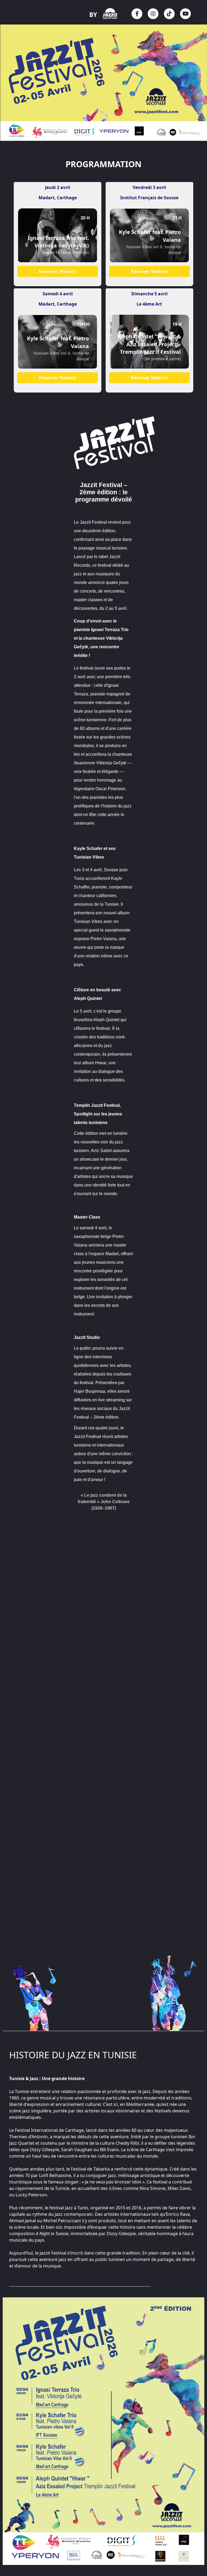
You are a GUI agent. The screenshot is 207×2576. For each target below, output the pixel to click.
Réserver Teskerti (58, 271)
